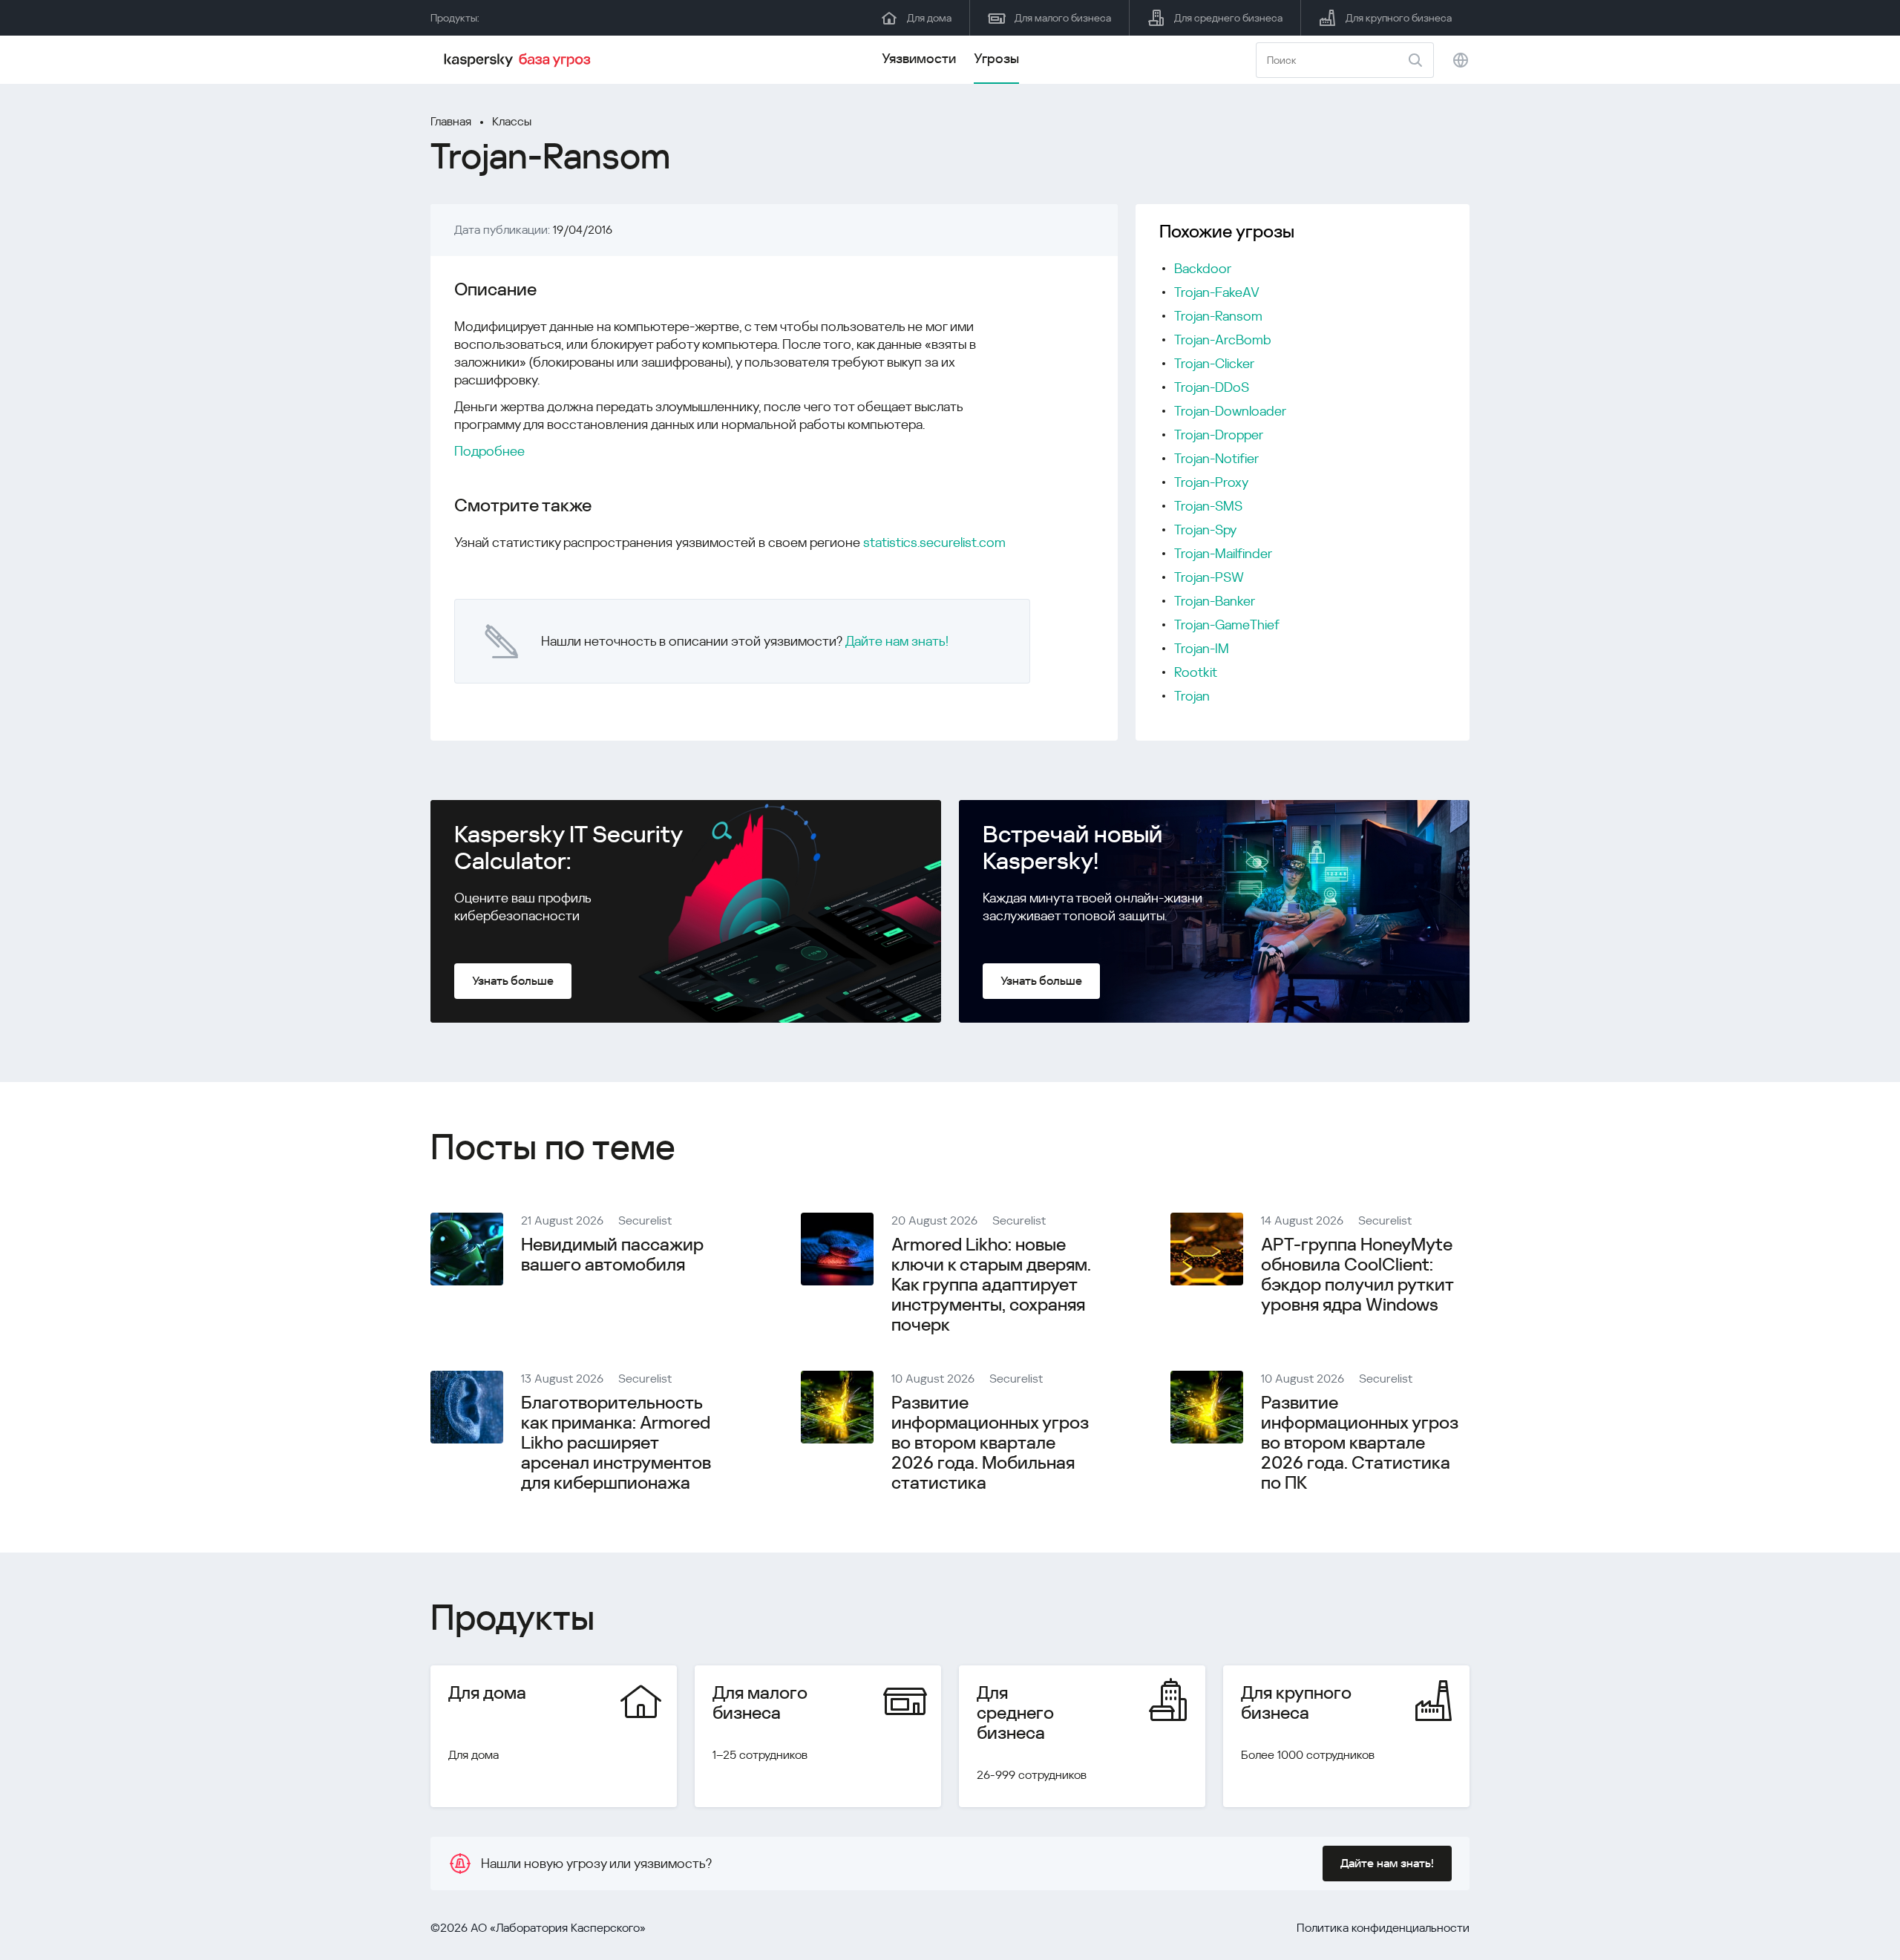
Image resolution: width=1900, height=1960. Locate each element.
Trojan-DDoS (1212, 387)
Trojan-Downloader (1230, 411)
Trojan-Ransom (1218, 316)
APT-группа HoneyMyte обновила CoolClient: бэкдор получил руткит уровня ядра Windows (1357, 1275)
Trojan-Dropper (1219, 435)
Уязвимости (919, 58)
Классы (512, 121)
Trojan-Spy (1205, 530)
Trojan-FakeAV (1217, 292)
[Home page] (520, 60)
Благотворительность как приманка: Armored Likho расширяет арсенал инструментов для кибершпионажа (616, 1443)
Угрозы (996, 58)
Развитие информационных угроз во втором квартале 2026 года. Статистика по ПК (1360, 1443)
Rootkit (1196, 672)
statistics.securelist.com (934, 542)
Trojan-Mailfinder (1223, 553)
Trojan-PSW (1209, 577)
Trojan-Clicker (1214, 363)
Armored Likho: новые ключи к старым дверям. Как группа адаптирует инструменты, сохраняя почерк (991, 1285)
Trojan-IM (1202, 648)
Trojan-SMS (1208, 506)
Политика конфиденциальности (1383, 1928)
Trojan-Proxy (1211, 482)
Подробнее (489, 451)
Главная (451, 121)
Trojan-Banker (1215, 601)
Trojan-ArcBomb (1223, 340)
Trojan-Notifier (1216, 458)
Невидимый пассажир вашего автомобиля (612, 1255)
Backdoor (1203, 268)
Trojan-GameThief (1227, 625)
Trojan (1192, 696)
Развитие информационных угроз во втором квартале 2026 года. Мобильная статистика (990, 1443)
